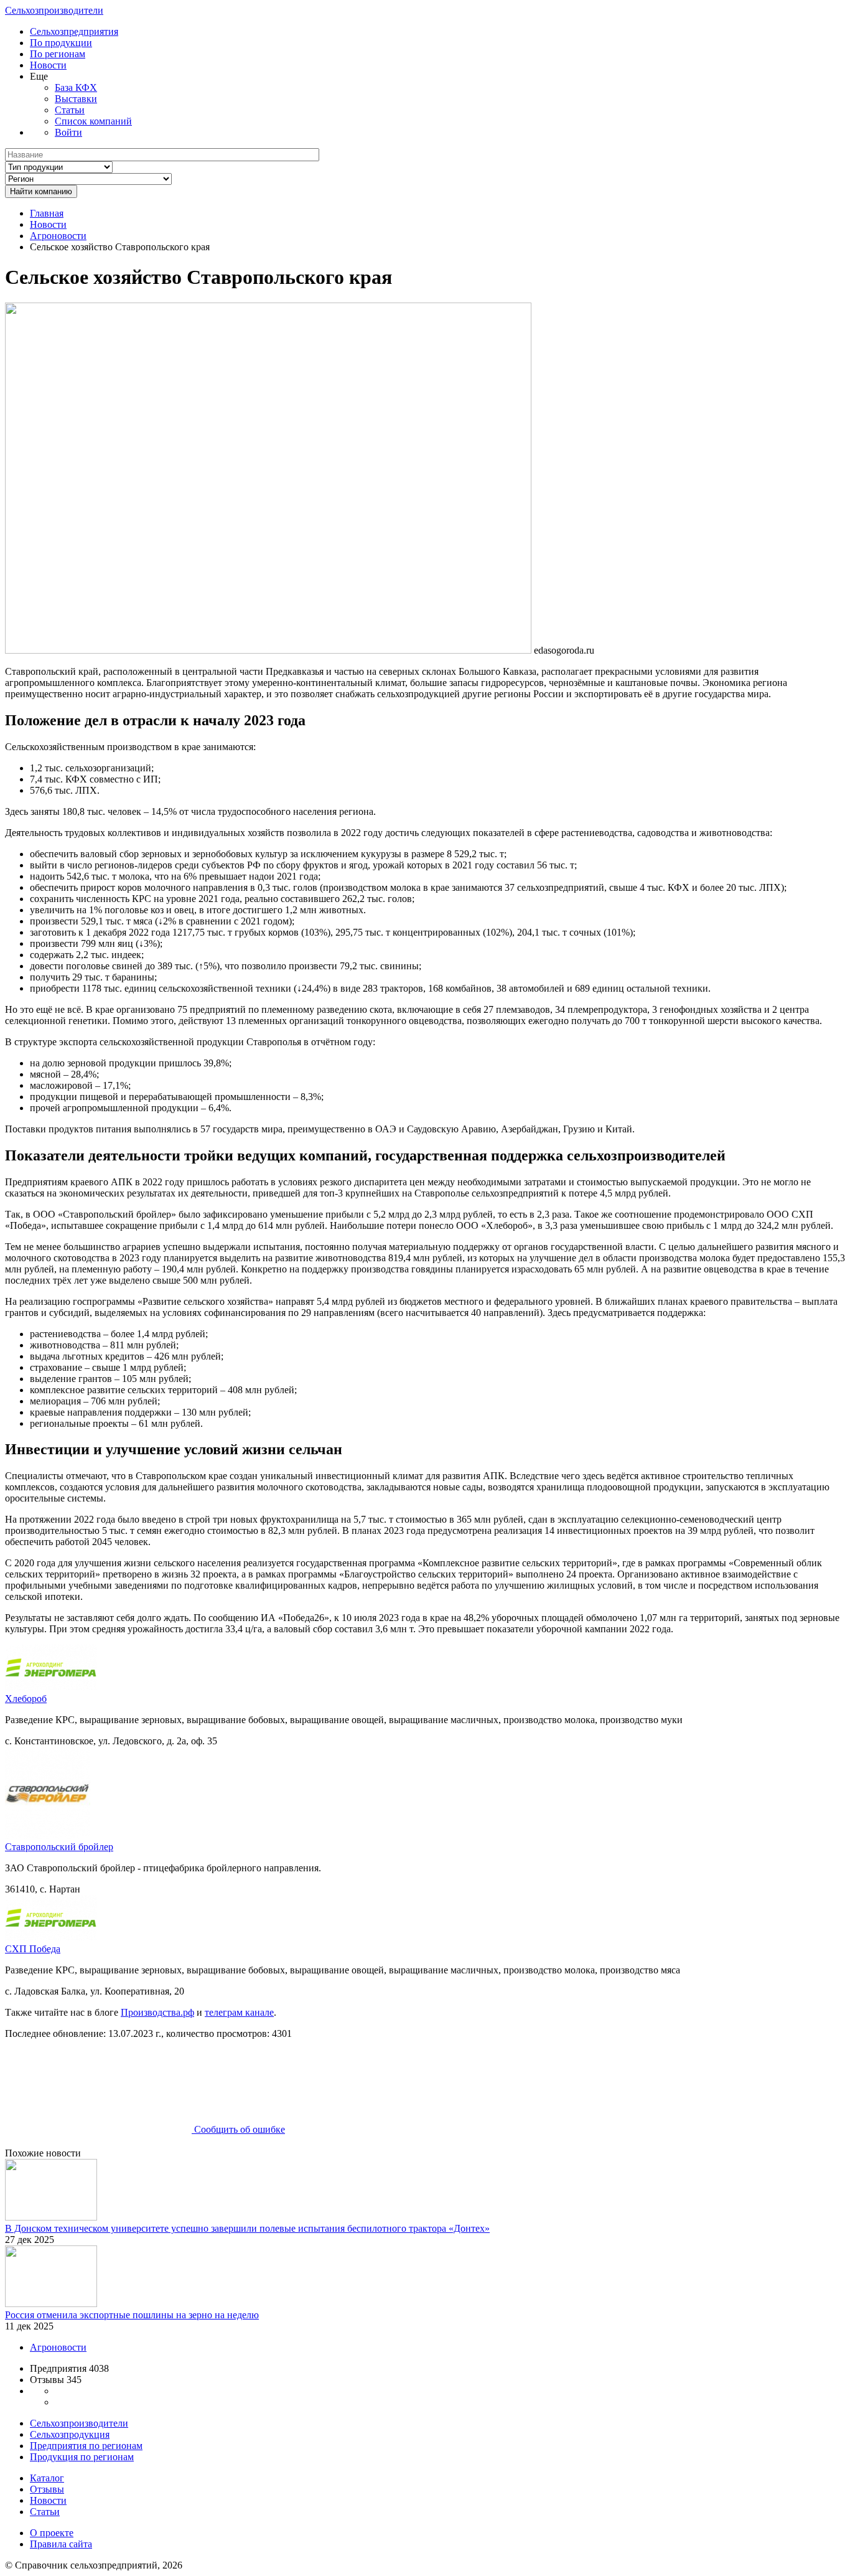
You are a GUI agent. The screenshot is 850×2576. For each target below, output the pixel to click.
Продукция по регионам (82, 2457)
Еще (39, 76)
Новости (48, 65)
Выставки (76, 99)
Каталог (47, 2478)
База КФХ (76, 87)
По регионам (58, 54)
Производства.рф (157, 2012)
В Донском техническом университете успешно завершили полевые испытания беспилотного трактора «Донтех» (247, 2228)
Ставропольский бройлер (59, 1847)
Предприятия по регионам (86, 2446)
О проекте (52, 2533)
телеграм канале (239, 2012)
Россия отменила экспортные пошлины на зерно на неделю (132, 2315)
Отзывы (47, 2489)
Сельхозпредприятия (74, 31)
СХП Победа (33, 1949)
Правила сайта (61, 2544)
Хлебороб (26, 1699)
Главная (47, 213)
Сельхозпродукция (70, 2434)
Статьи (70, 110)
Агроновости (58, 236)
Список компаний (93, 121)
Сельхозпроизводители (54, 10)
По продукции (61, 43)
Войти (68, 132)
